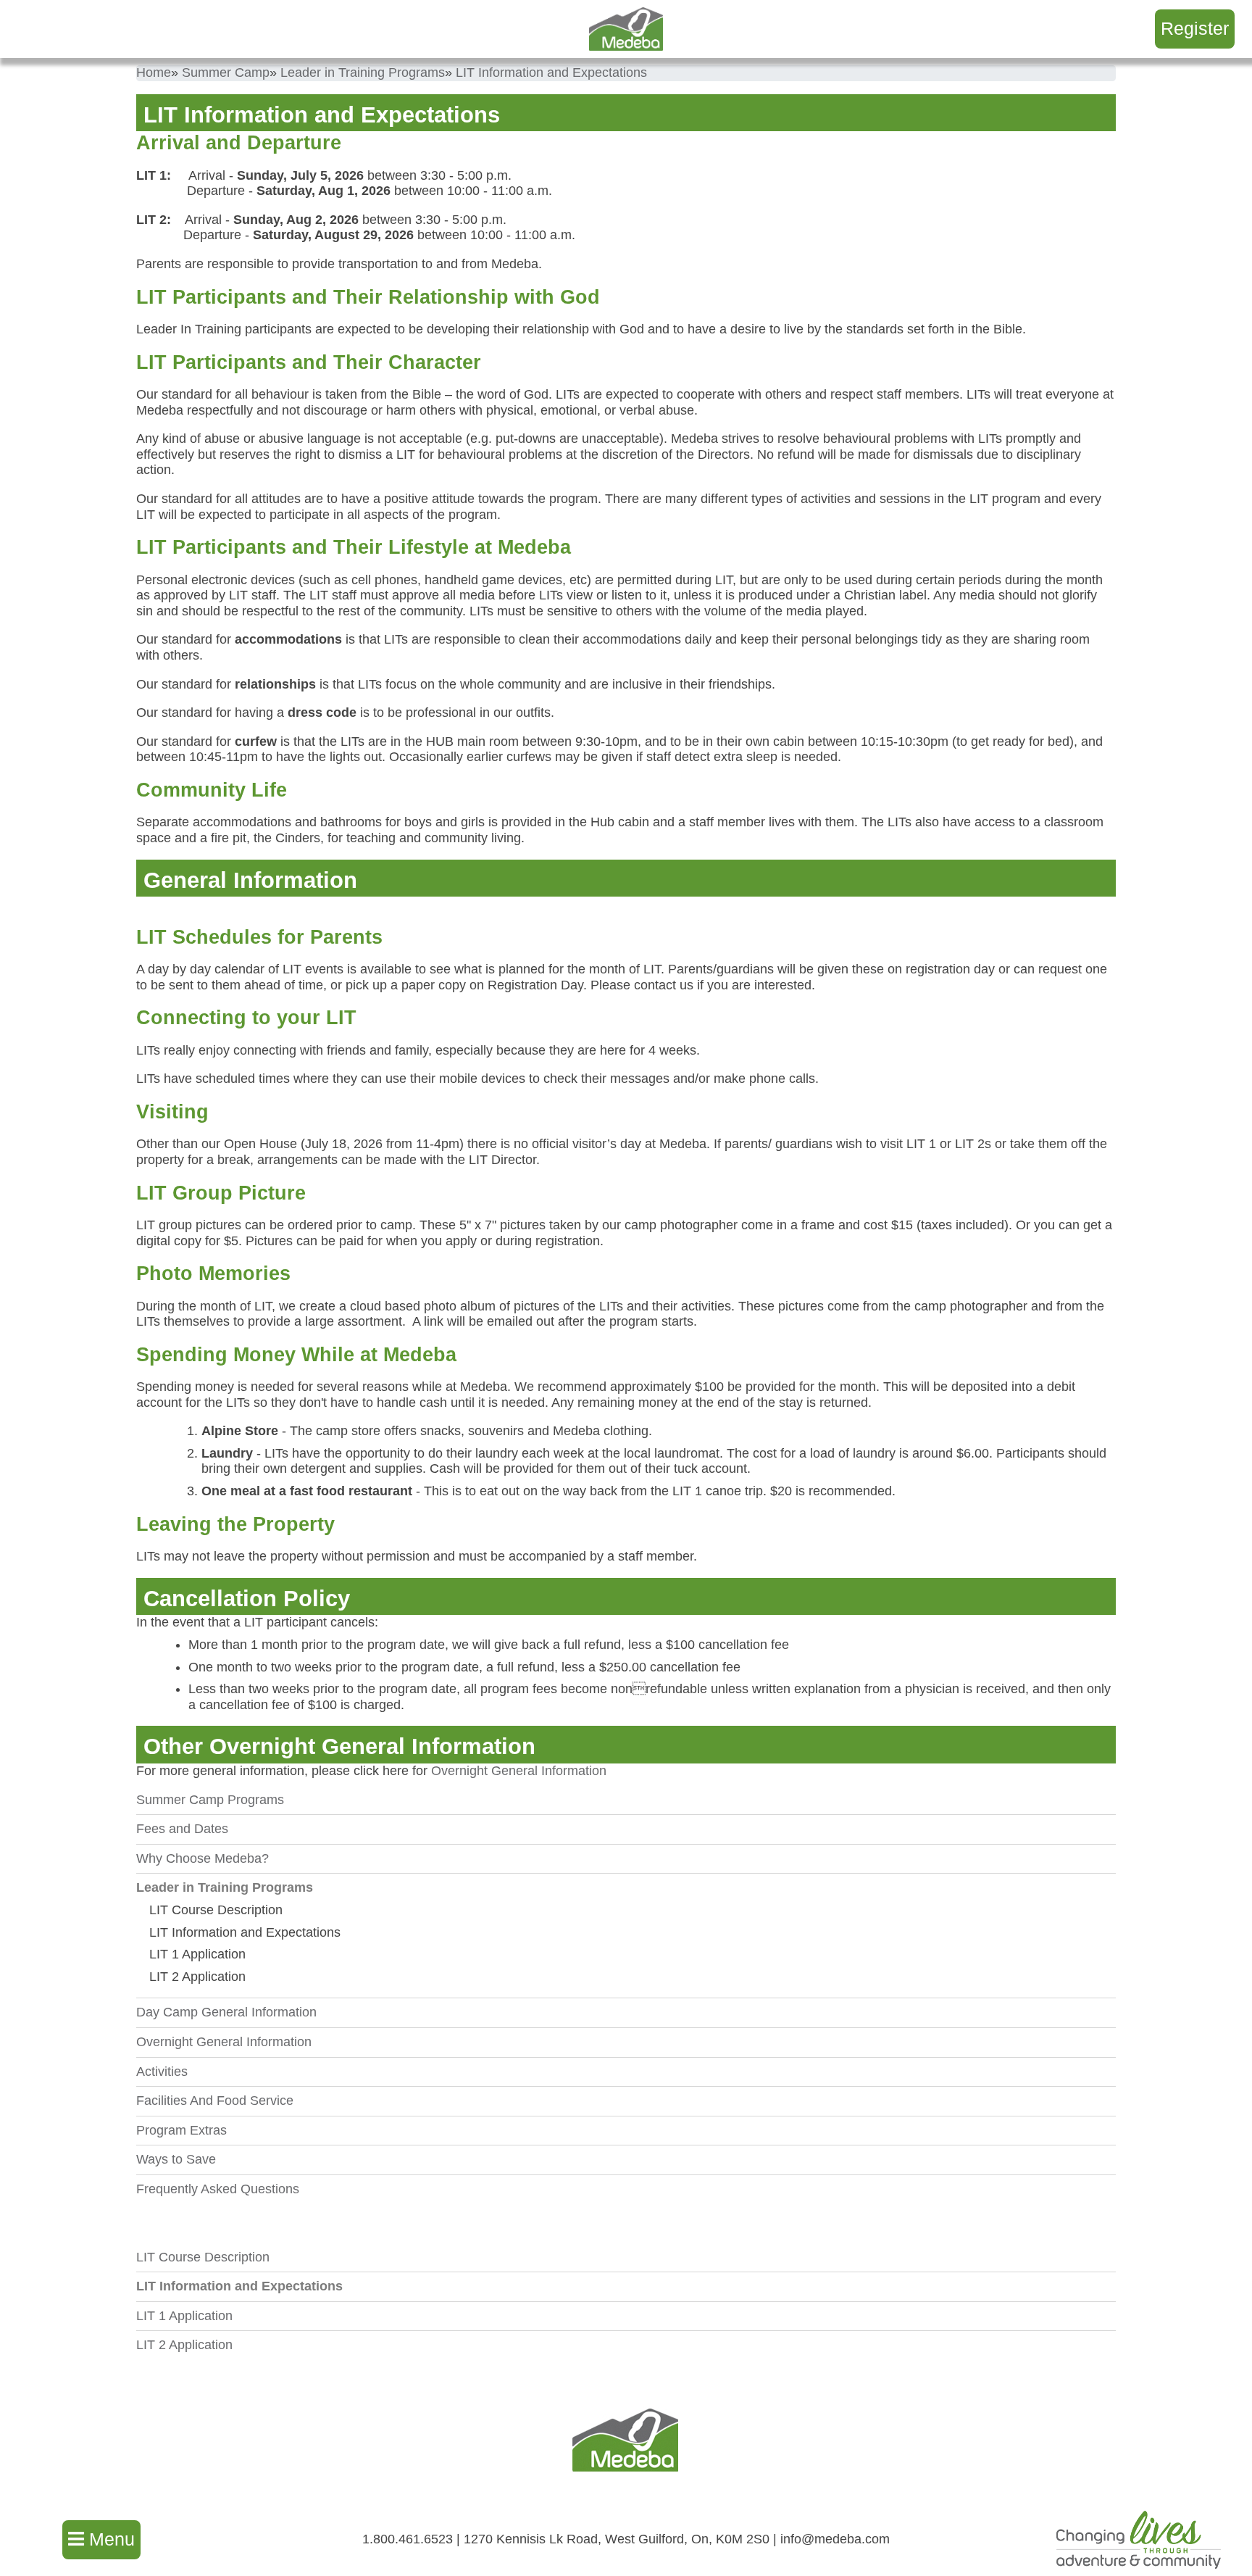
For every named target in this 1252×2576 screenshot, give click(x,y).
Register (1195, 28)
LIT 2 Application (197, 1977)
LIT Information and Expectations (245, 1932)
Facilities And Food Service (215, 2101)
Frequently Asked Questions (218, 2189)
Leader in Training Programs (225, 1887)
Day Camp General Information (226, 2012)
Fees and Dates (182, 1829)
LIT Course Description (216, 1910)
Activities (162, 2072)
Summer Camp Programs (210, 1800)
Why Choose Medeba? (203, 1858)
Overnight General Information (519, 1771)
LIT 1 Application (197, 1954)
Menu (109, 2539)
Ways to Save (176, 2159)
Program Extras (181, 2130)
